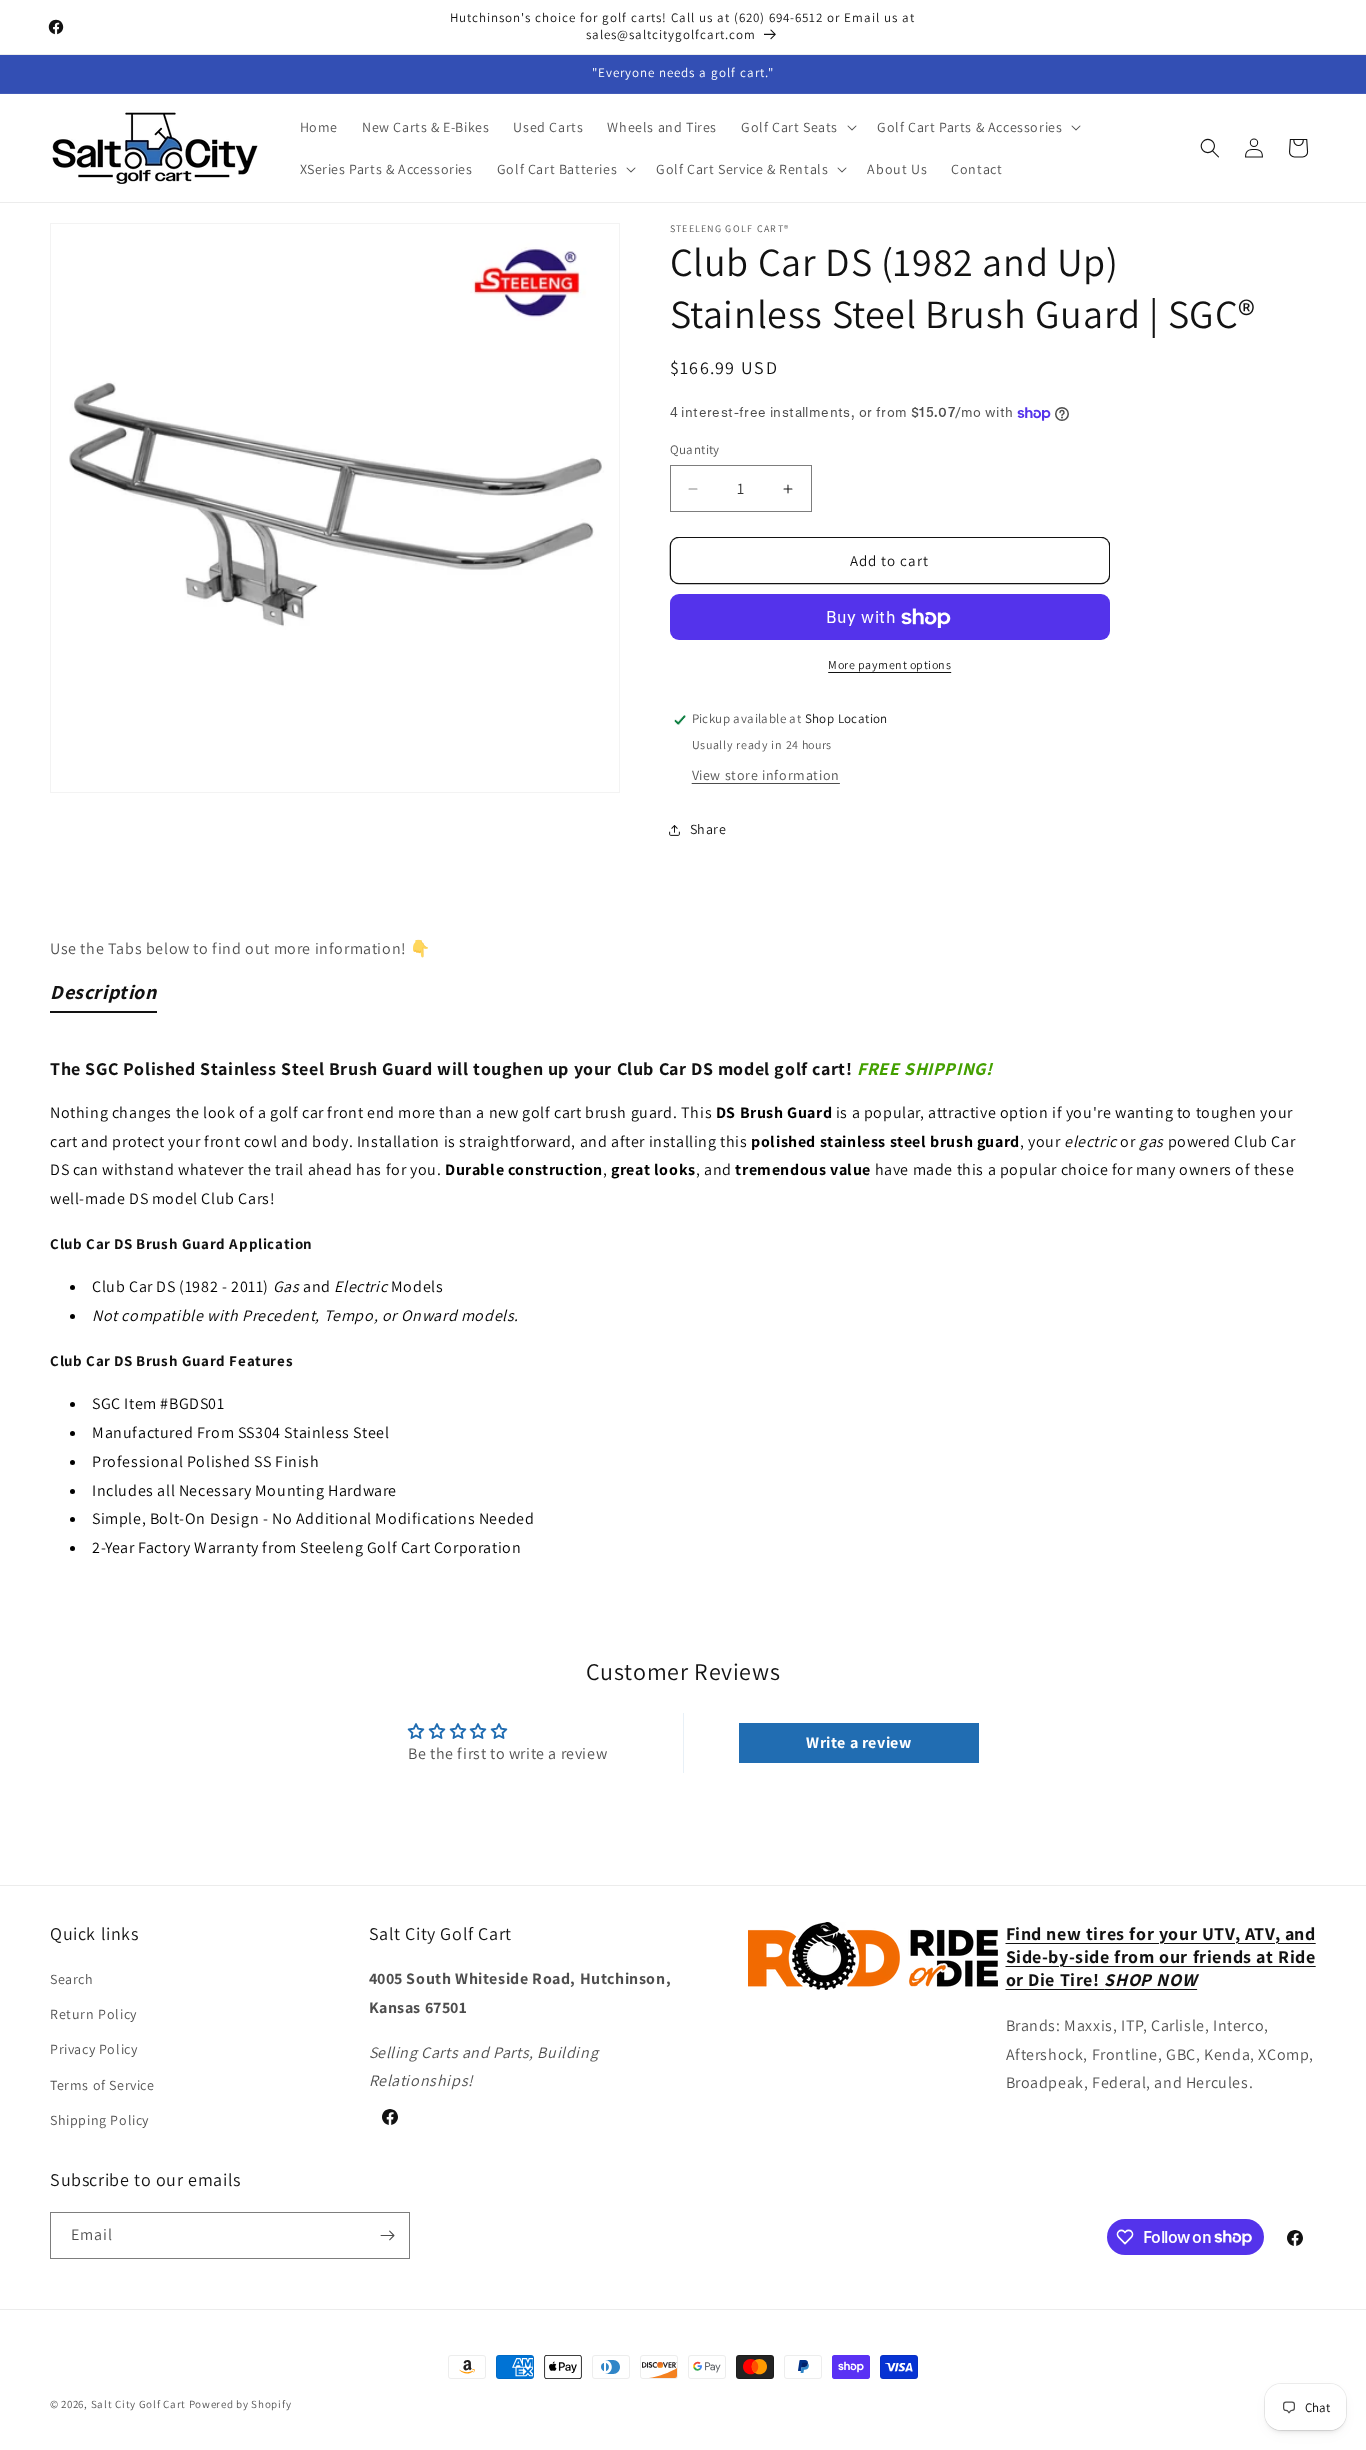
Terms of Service (102, 2085)
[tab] (103, 996)
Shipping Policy (99, 2120)
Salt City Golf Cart (138, 2404)
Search (72, 1979)
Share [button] (708, 829)
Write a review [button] (858, 1742)
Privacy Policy (93, 2049)
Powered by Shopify (240, 2404)
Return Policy (93, 2014)
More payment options (889, 665)
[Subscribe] (387, 2235)
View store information (766, 776)
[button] (797, 127)
